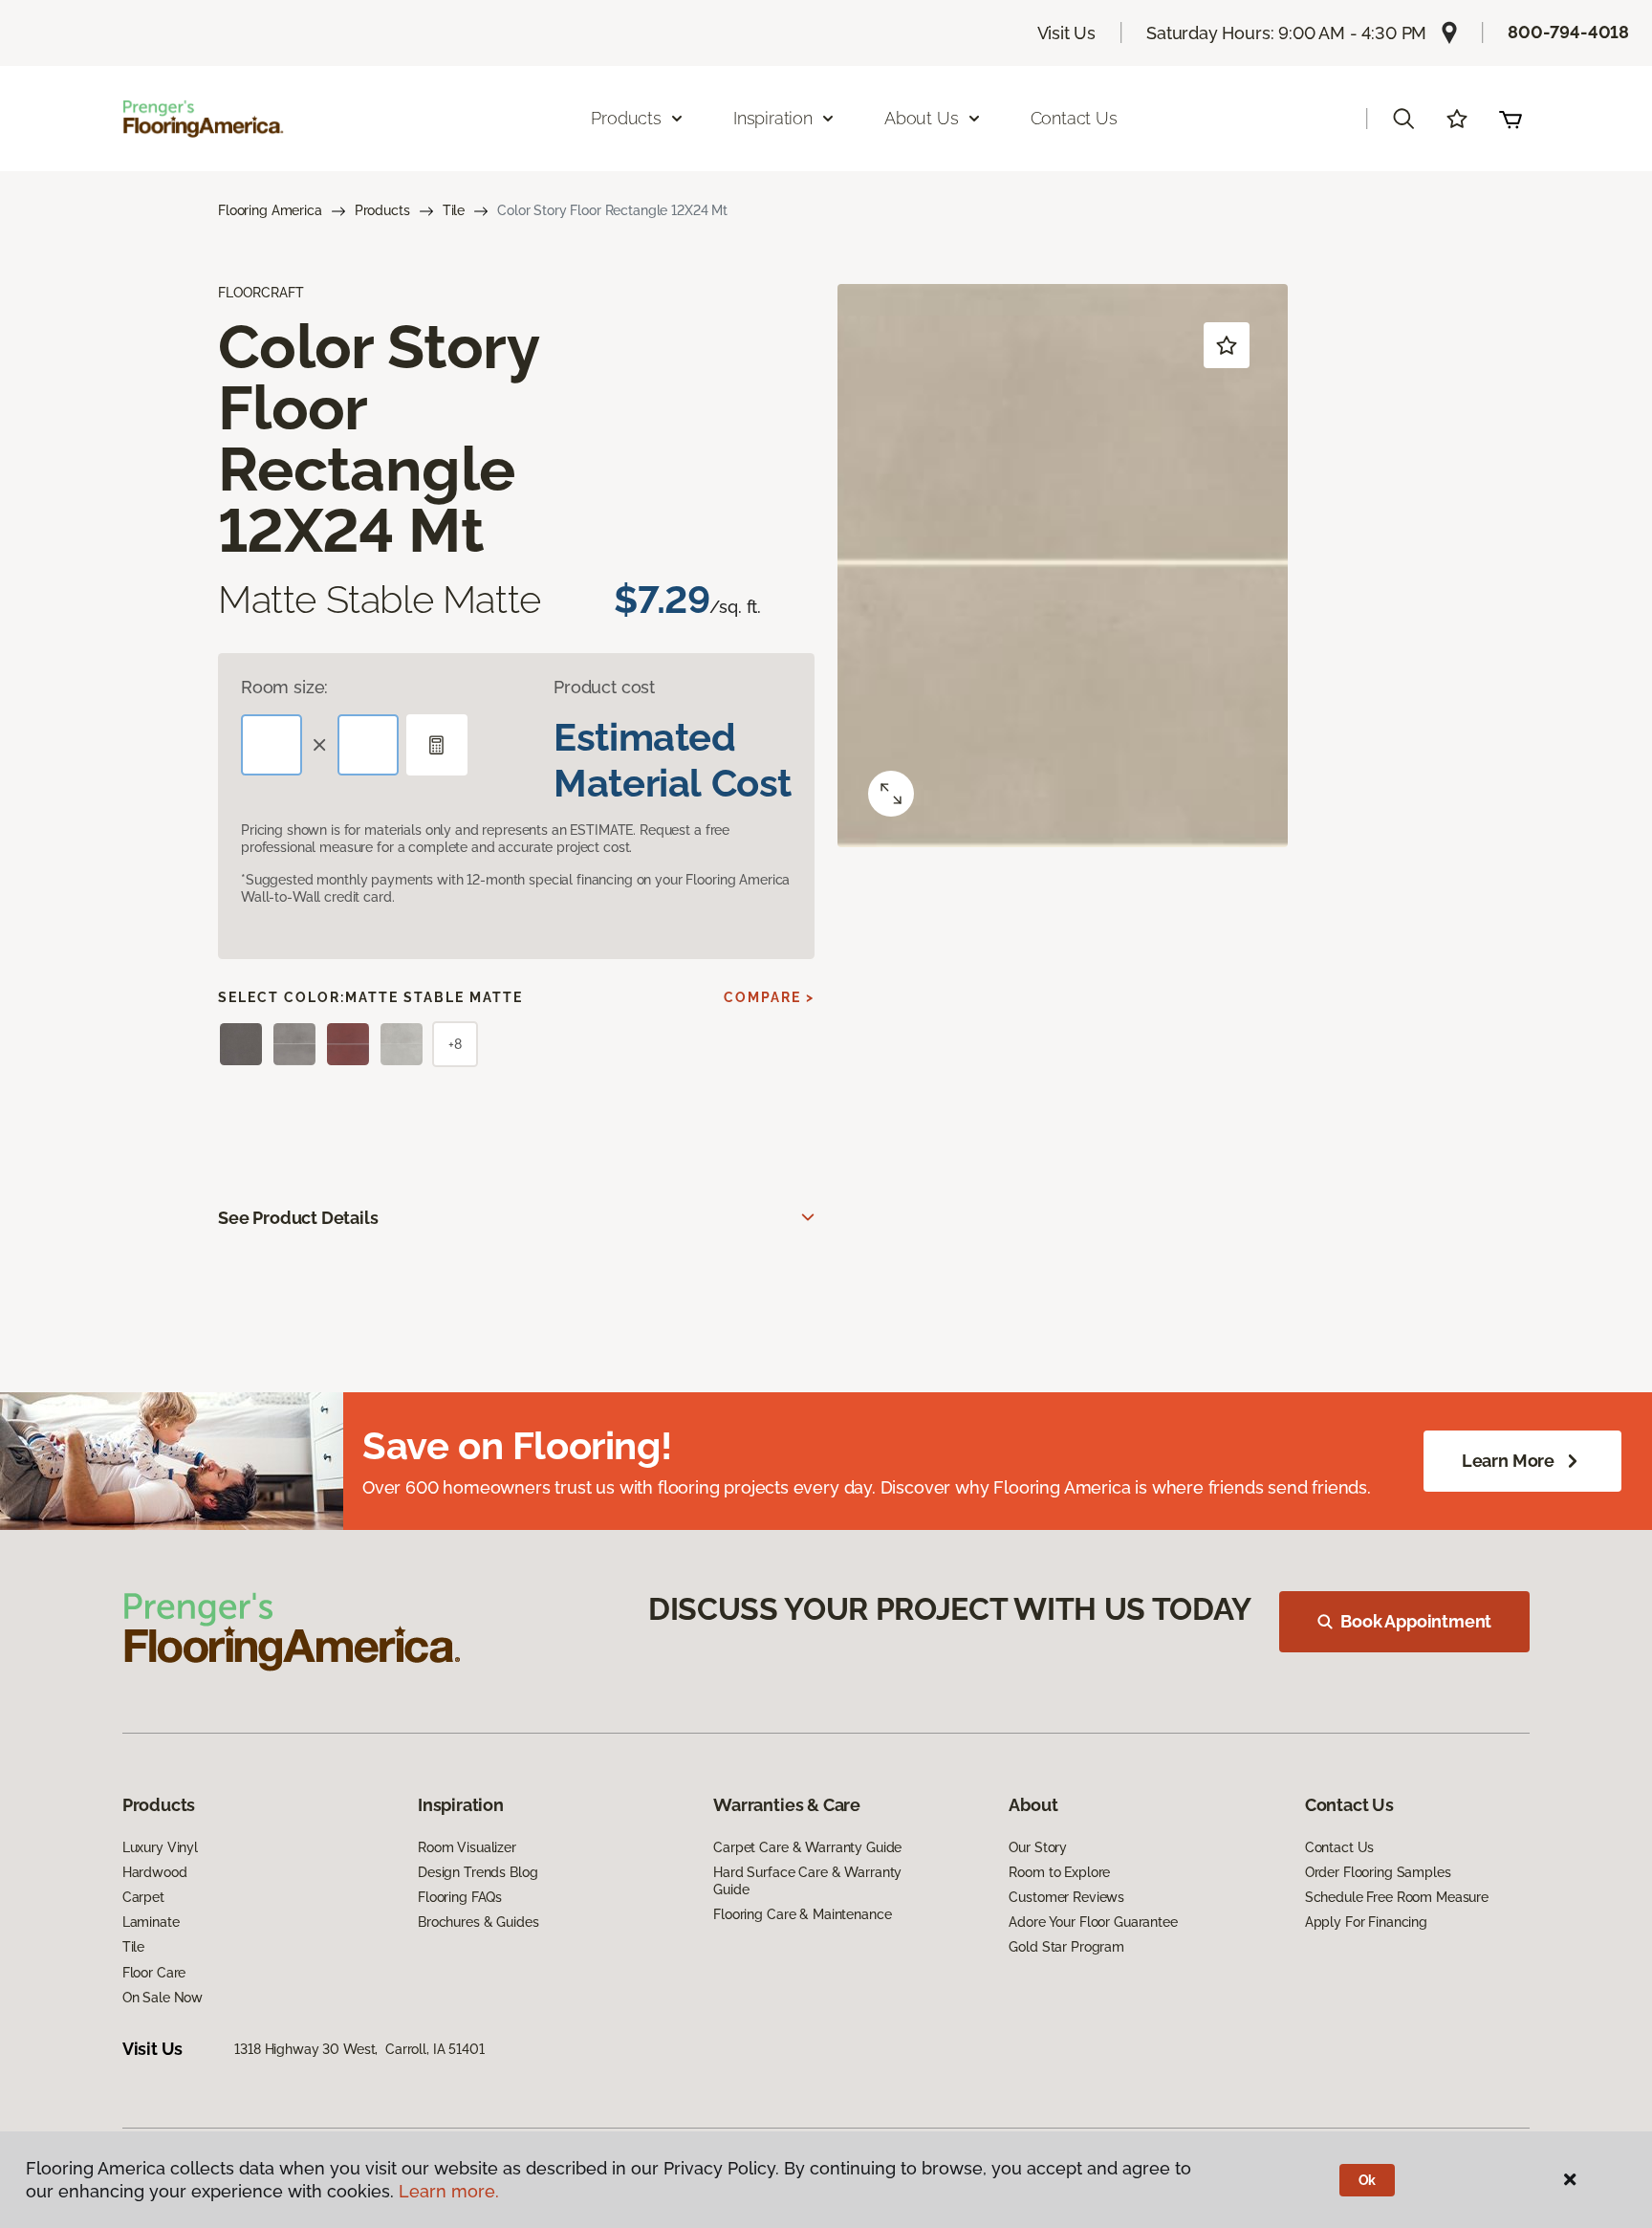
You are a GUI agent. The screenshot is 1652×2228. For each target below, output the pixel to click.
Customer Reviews (1066, 1897)
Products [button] (626, 118)
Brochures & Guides (478, 1922)
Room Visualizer (467, 1847)
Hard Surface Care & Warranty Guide (807, 1881)
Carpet (143, 1897)
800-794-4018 (1568, 32)
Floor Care (154, 1973)
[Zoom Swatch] (891, 794)
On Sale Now (163, 1998)
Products (382, 210)
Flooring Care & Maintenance (802, 1914)
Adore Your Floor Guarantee (1093, 1922)
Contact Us (1074, 118)
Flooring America (270, 210)
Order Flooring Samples (1378, 1872)
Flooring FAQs (460, 1897)
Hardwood (155, 1872)
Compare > (769, 997)
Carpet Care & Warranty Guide (807, 1847)
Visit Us (1067, 33)
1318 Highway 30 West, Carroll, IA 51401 (359, 2049)
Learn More (1508, 1461)
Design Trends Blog (478, 1872)
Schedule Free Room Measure (1397, 1897)
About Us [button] (922, 118)
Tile (454, 210)
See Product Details (298, 1218)
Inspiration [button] (773, 118)
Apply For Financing (1366, 1922)
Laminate (151, 1922)
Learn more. (449, 2191)
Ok (1368, 2180)
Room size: (284, 687)
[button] (1403, 119)
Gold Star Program (1066, 1947)
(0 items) (1511, 119)
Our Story (1038, 1847)
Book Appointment (1416, 1621)
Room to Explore (1059, 1872)
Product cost (604, 687)
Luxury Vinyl (160, 1847)
